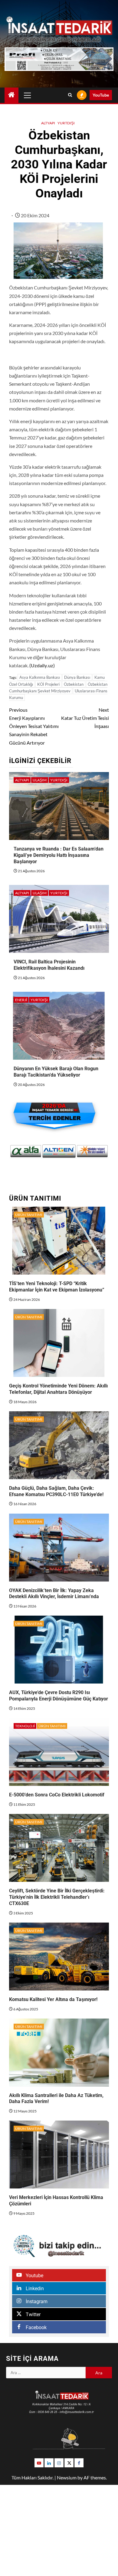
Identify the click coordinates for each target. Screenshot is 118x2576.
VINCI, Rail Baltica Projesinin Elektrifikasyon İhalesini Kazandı (49, 965)
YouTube (101, 95)
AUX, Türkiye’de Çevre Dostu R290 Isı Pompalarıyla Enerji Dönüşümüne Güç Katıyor (59, 1696)
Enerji (21, 1000)
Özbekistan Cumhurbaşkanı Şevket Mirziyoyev (58, 688)
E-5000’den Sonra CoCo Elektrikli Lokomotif (57, 1795)
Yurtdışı (66, 123)
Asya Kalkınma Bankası (40, 677)
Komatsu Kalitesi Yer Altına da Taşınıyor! (53, 1999)
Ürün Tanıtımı (29, 1215)
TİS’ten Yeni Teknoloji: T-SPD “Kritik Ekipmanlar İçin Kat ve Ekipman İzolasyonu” (57, 1287)
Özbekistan (74, 684)
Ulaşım (40, 780)
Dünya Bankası (77, 677)
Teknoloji (25, 1726)
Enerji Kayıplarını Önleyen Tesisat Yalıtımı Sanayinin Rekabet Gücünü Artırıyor (34, 726)
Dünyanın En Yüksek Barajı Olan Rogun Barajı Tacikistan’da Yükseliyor (56, 1072)
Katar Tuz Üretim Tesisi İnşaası (85, 718)
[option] (26, 1151)
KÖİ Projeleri (48, 684)
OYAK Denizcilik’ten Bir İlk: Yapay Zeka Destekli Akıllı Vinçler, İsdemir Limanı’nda (54, 1594)
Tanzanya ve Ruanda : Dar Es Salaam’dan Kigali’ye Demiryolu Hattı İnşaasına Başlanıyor (59, 855)
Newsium (67, 2477)
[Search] (70, 95)
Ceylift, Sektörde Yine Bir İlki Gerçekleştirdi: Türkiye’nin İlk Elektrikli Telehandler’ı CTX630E (57, 1897)
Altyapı (48, 123)
